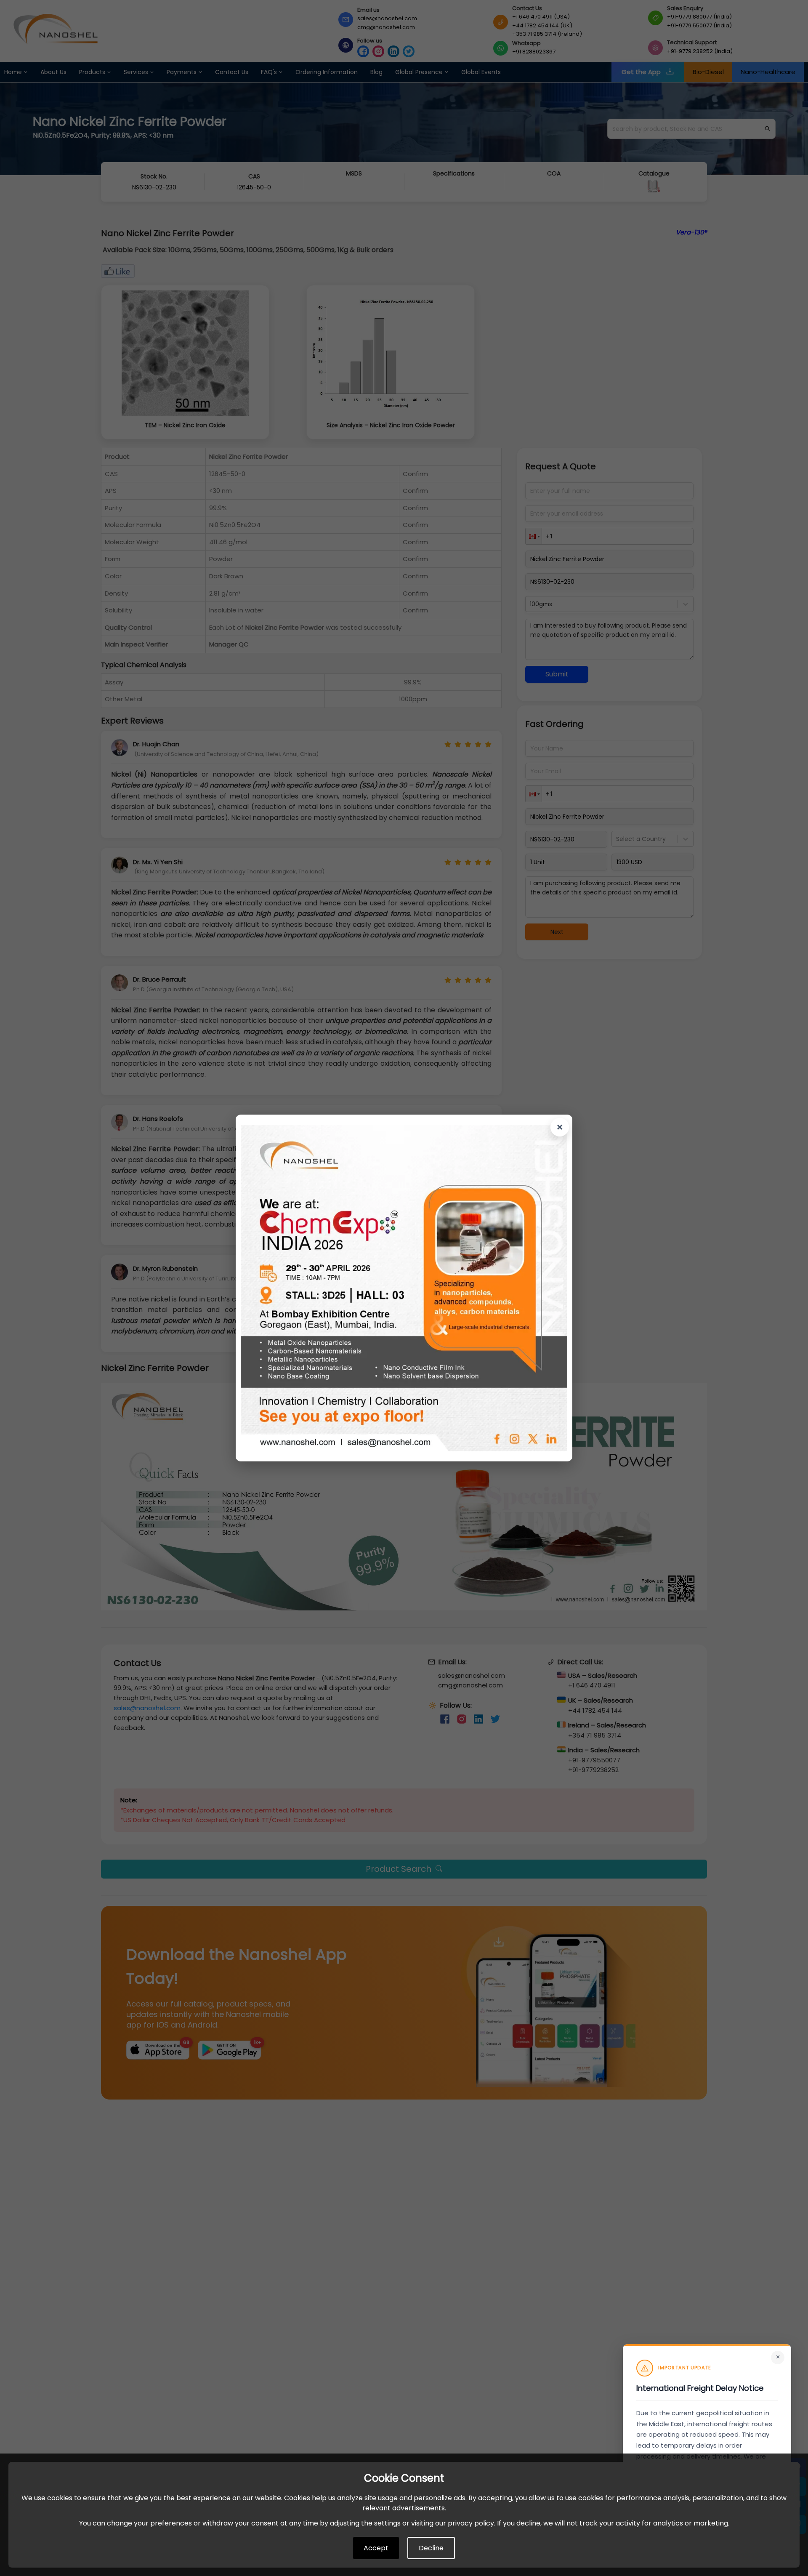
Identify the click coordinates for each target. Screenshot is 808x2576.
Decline (431, 2548)
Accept (376, 2548)
